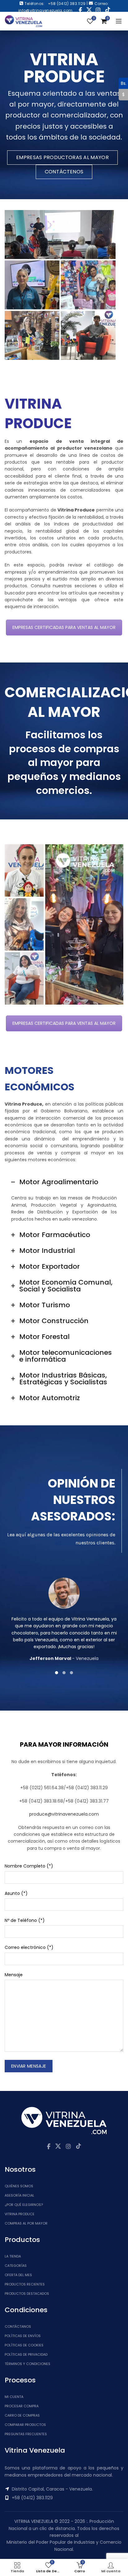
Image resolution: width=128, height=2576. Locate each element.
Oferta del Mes (18, 2275)
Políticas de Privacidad (26, 2354)
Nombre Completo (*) (29, 1866)
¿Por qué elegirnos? (24, 2205)
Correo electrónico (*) (29, 1947)
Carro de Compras (22, 2415)
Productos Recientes (25, 2284)
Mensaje (14, 1975)
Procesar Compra (22, 2406)
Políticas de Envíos (23, 2336)
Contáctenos (64, 172)
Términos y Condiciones (27, 2364)
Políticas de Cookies (24, 2345)
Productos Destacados (27, 2294)
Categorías (16, 2266)
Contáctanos (18, 2326)
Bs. (123, 83)
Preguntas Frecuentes (26, 2434)
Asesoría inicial (19, 2195)
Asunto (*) (16, 1893)
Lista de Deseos (94, 18)
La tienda (13, 2256)
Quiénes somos (19, 2186)
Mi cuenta (14, 2397)
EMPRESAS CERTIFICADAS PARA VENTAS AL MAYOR (64, 627)
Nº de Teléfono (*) (25, 1920)
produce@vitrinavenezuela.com (64, 1814)
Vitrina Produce (20, 2214)
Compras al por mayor (26, 2223)
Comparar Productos (25, 2425)
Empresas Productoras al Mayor (62, 157)
